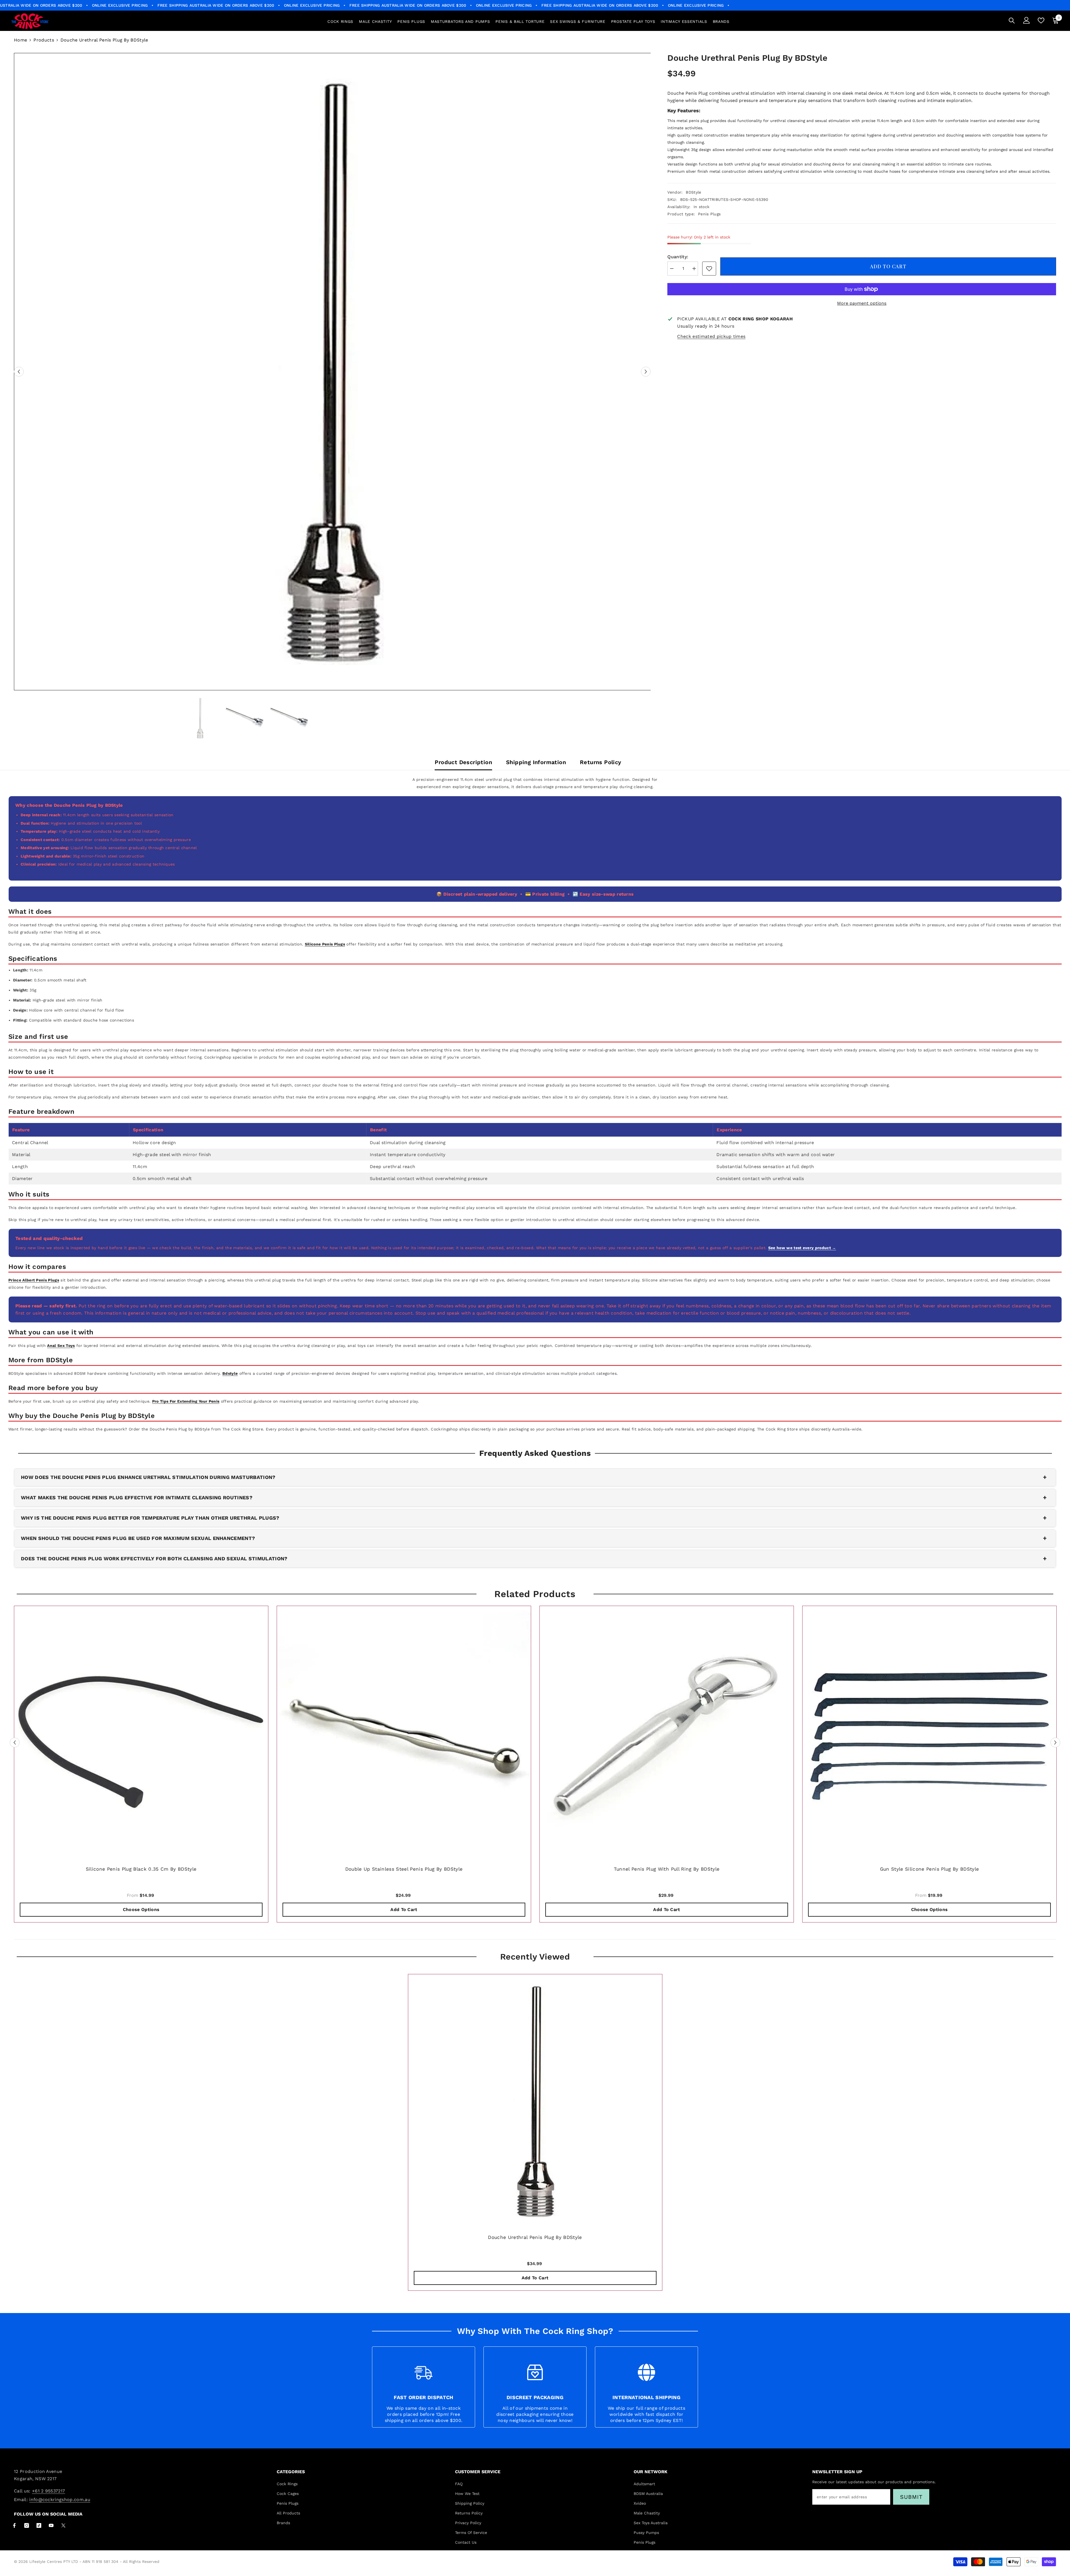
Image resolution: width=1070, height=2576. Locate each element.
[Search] (1012, 20)
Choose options (141, 1910)
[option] (332, 372)
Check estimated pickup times (711, 336)
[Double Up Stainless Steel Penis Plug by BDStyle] (404, 1733)
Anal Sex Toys (61, 1346)
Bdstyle (230, 1373)
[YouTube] (51, 2525)
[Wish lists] (1041, 20)
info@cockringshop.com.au (60, 2500)
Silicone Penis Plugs (325, 944)
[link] (709, 269)
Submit (911, 2497)
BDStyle (693, 192)
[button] (19, 372)
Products (44, 40)
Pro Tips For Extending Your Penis (186, 1401)
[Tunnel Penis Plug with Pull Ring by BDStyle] (667, 1733)
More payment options (862, 303)
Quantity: (678, 257)
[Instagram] (27, 2525)
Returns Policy (601, 762)
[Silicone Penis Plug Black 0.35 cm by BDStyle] (141, 1733)
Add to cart (889, 266)
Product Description (463, 762)
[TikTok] (39, 2525)
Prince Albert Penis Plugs (34, 1280)
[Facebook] (14, 2525)
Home (20, 40)
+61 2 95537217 (48, 2491)
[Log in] (1027, 20)
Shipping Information (536, 762)
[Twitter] (63, 2525)
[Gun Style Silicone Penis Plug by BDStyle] (929, 1733)
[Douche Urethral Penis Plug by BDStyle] (535, 2101)
